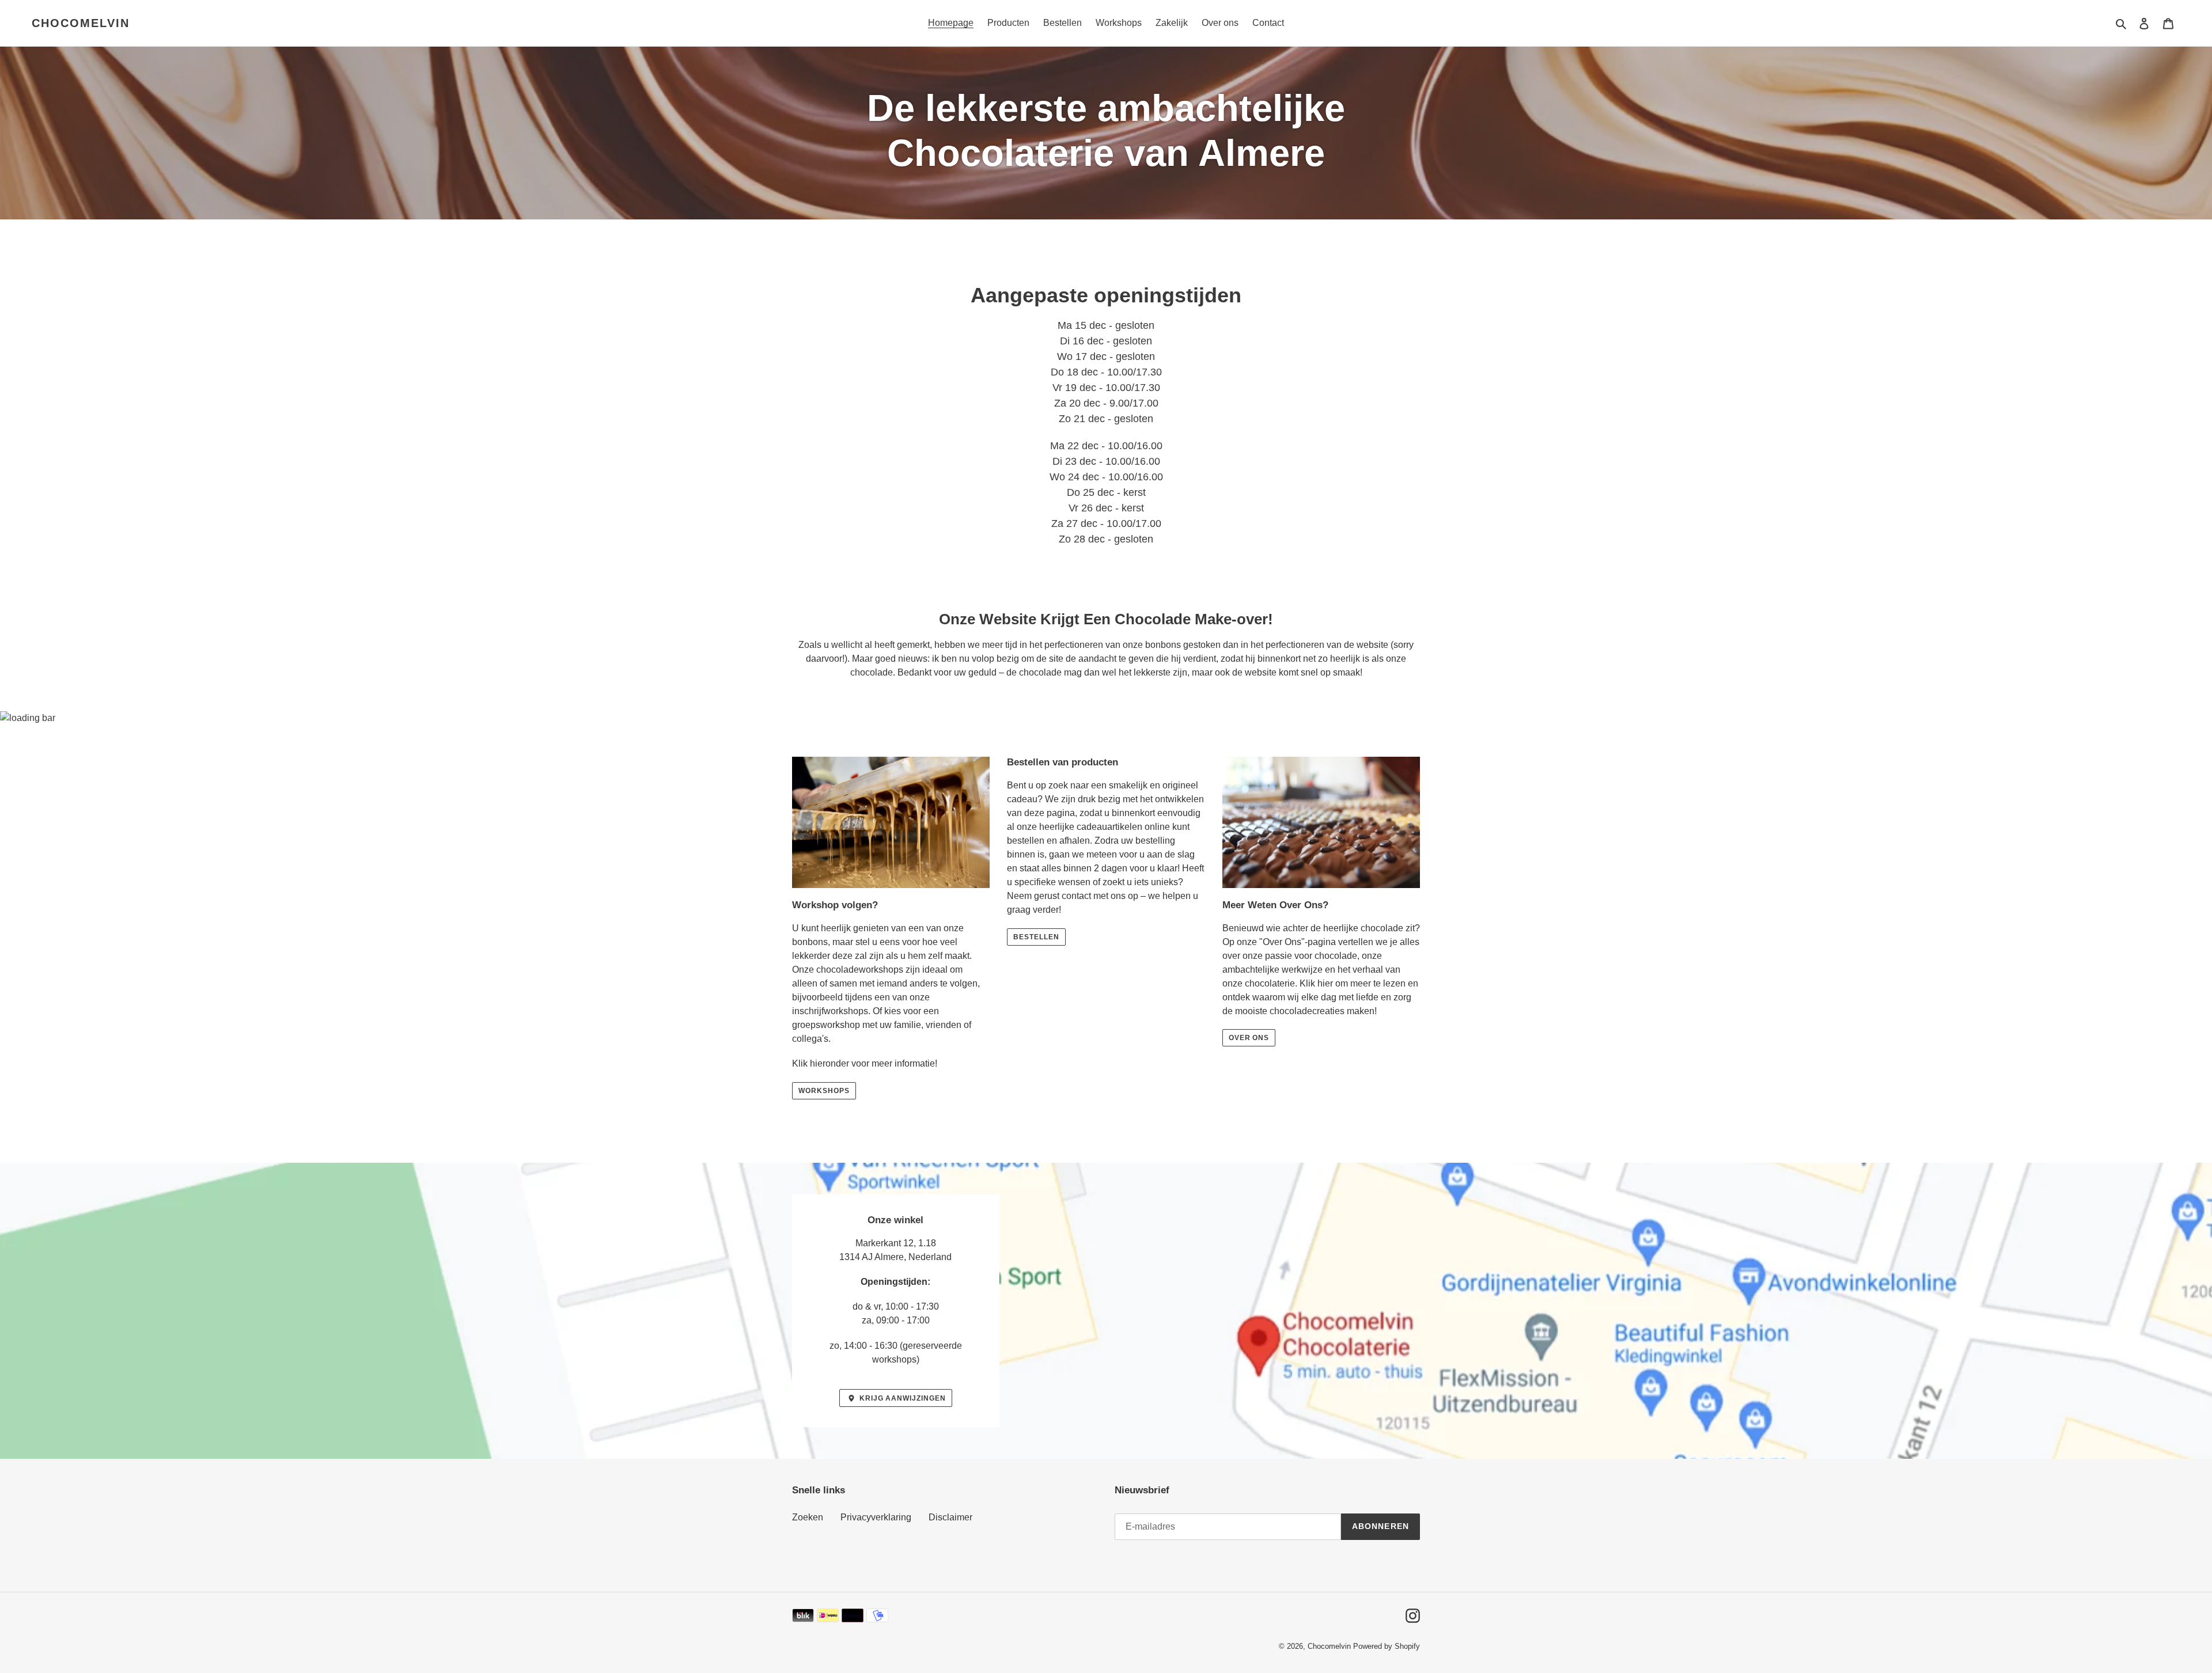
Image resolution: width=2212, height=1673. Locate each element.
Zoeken (808, 1517)
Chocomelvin (81, 23)
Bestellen (1036, 937)
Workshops (824, 1091)
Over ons (1249, 1038)
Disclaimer (950, 1517)
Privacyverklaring (876, 1517)
